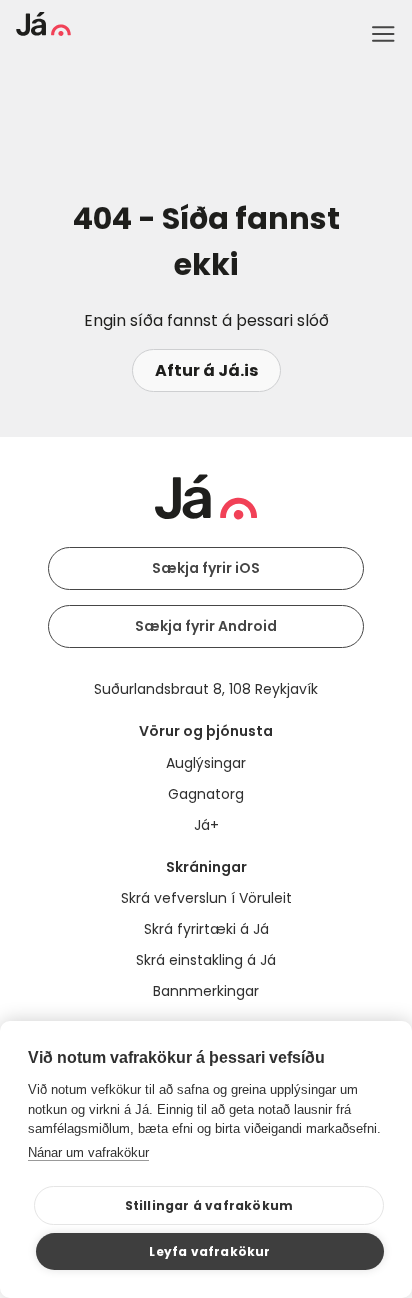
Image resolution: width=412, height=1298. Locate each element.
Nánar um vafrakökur (88, 1152)
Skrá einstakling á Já (206, 960)
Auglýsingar (206, 763)
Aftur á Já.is (206, 370)
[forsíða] (43, 30)
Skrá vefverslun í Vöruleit (206, 898)
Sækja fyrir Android (206, 626)
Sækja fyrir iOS (206, 568)
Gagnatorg (206, 794)
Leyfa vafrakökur (209, 1251)
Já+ (206, 825)
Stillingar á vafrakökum (209, 1205)
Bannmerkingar (206, 991)
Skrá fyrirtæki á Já (206, 929)
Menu (383, 34)
